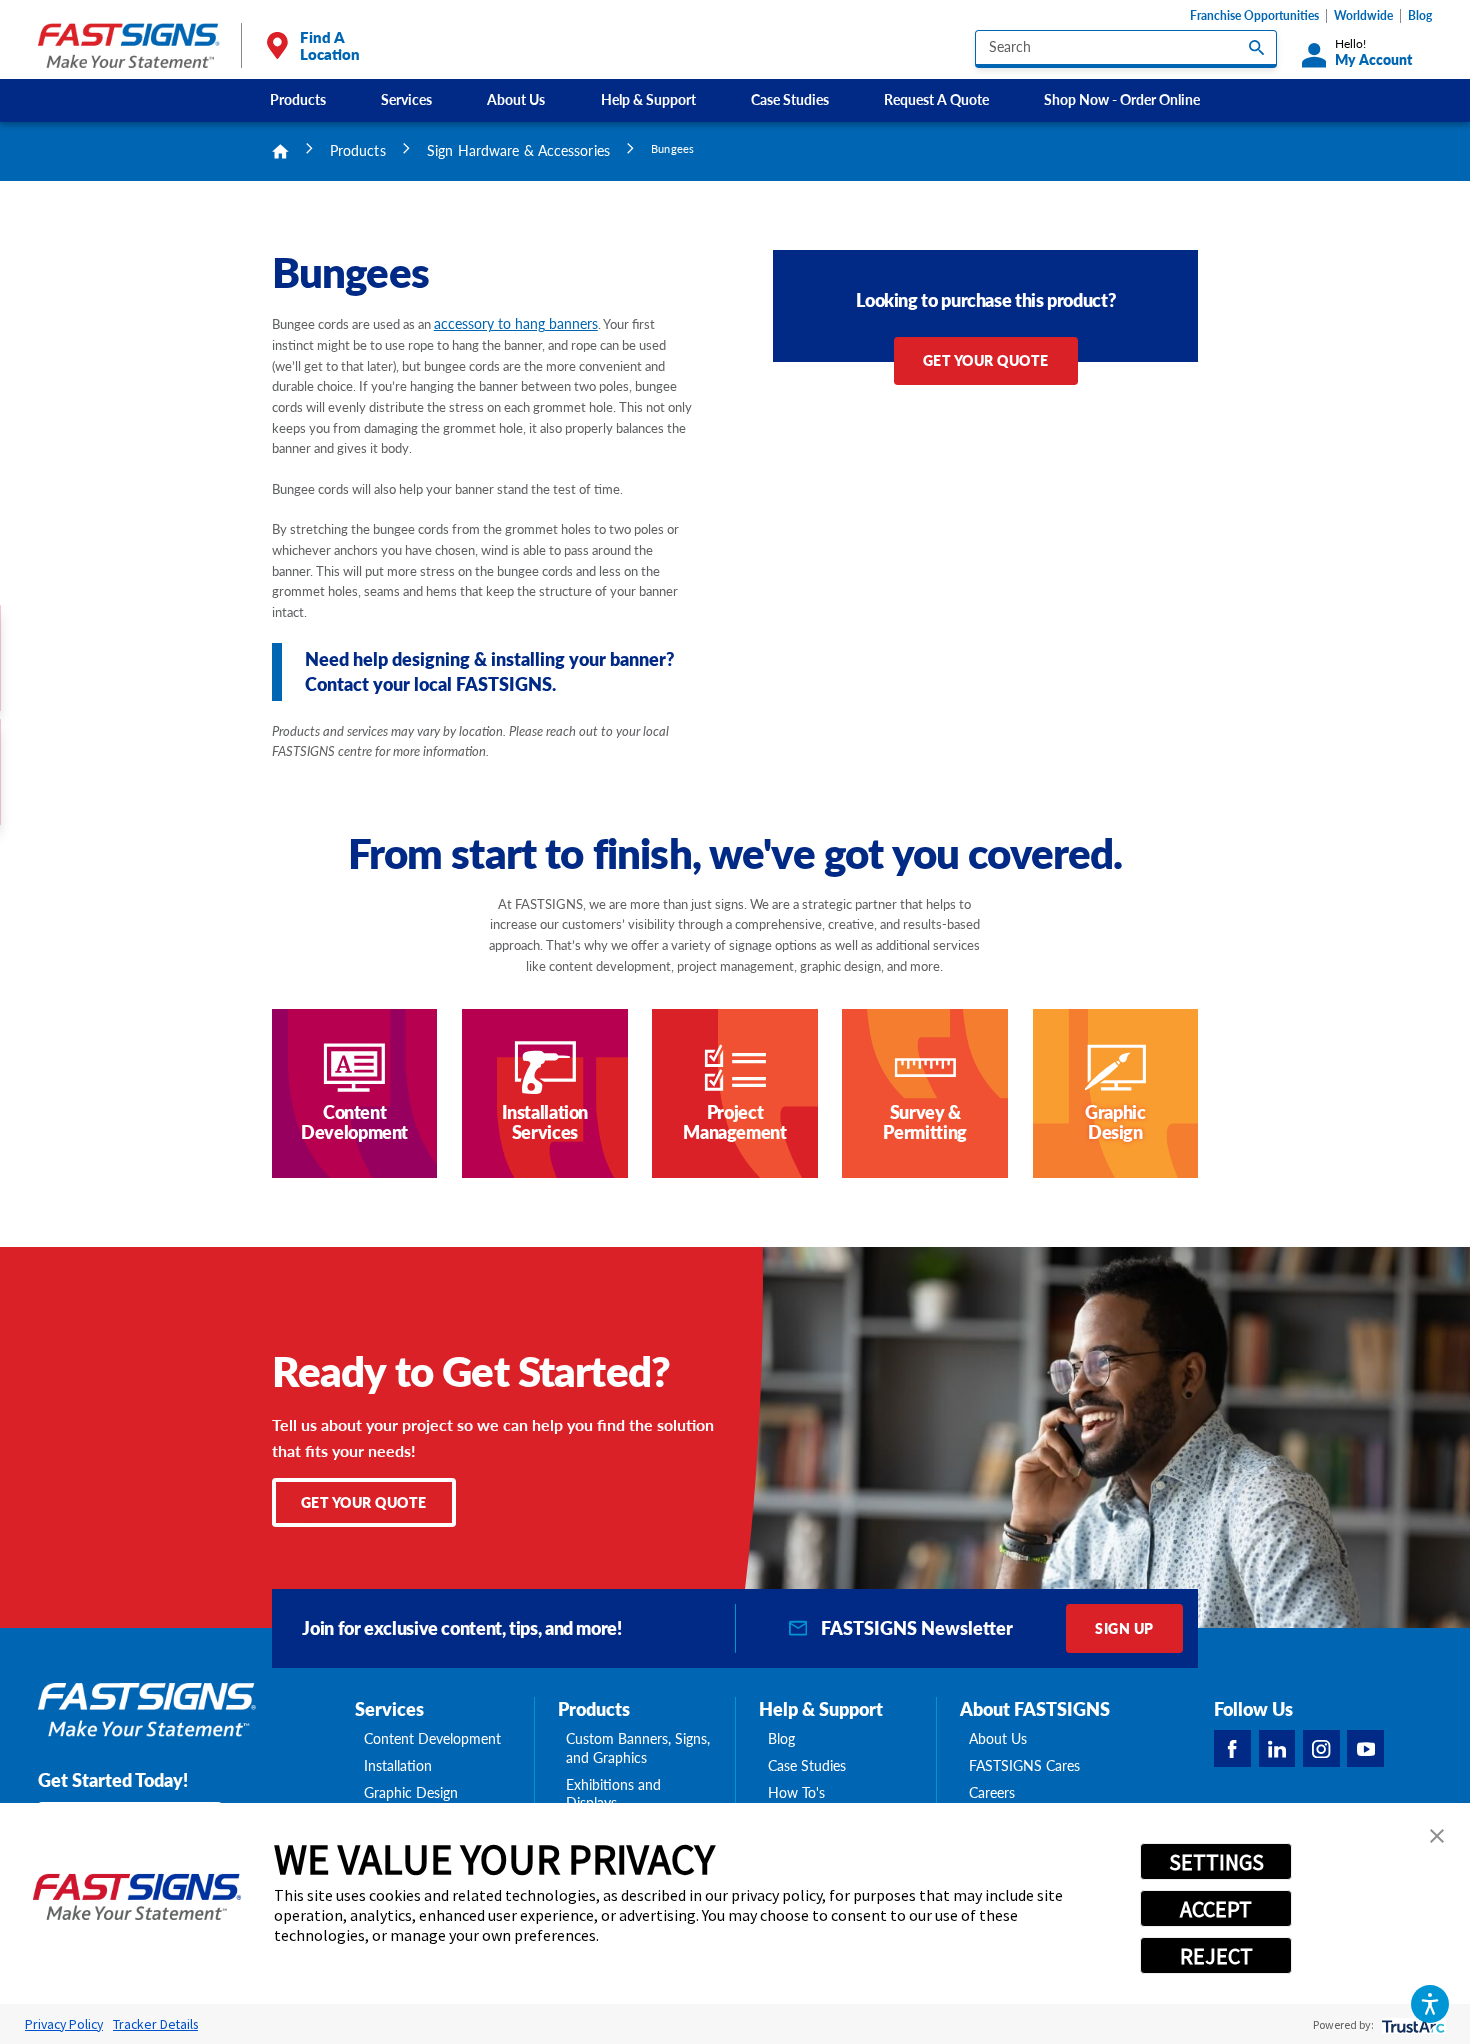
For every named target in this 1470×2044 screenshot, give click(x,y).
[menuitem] (298, 100)
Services (406, 99)
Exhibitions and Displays (613, 1794)
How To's (796, 1793)
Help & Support (648, 99)
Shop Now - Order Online (1122, 99)
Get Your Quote (986, 360)
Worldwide (1363, 16)
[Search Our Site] (1256, 47)
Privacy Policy (64, 2024)
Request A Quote (936, 99)
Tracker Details (155, 2024)
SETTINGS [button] (1216, 1862)
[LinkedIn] (1277, 1748)
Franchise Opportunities (1254, 16)
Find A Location (329, 45)
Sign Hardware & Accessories (518, 150)
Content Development (432, 1739)
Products (298, 99)
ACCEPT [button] (1216, 1909)
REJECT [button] (1216, 1956)
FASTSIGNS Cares (1024, 1766)
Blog (1420, 16)
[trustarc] (1411, 2024)
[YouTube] (1365, 1748)
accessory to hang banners (516, 323)
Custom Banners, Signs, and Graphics (638, 1748)
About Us (516, 99)
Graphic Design (411, 1793)
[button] (1430, 2004)
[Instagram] (1321, 1748)
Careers (992, 1793)
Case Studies (790, 99)
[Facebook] (1232, 1748)
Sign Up (1124, 1628)
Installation (398, 1766)
